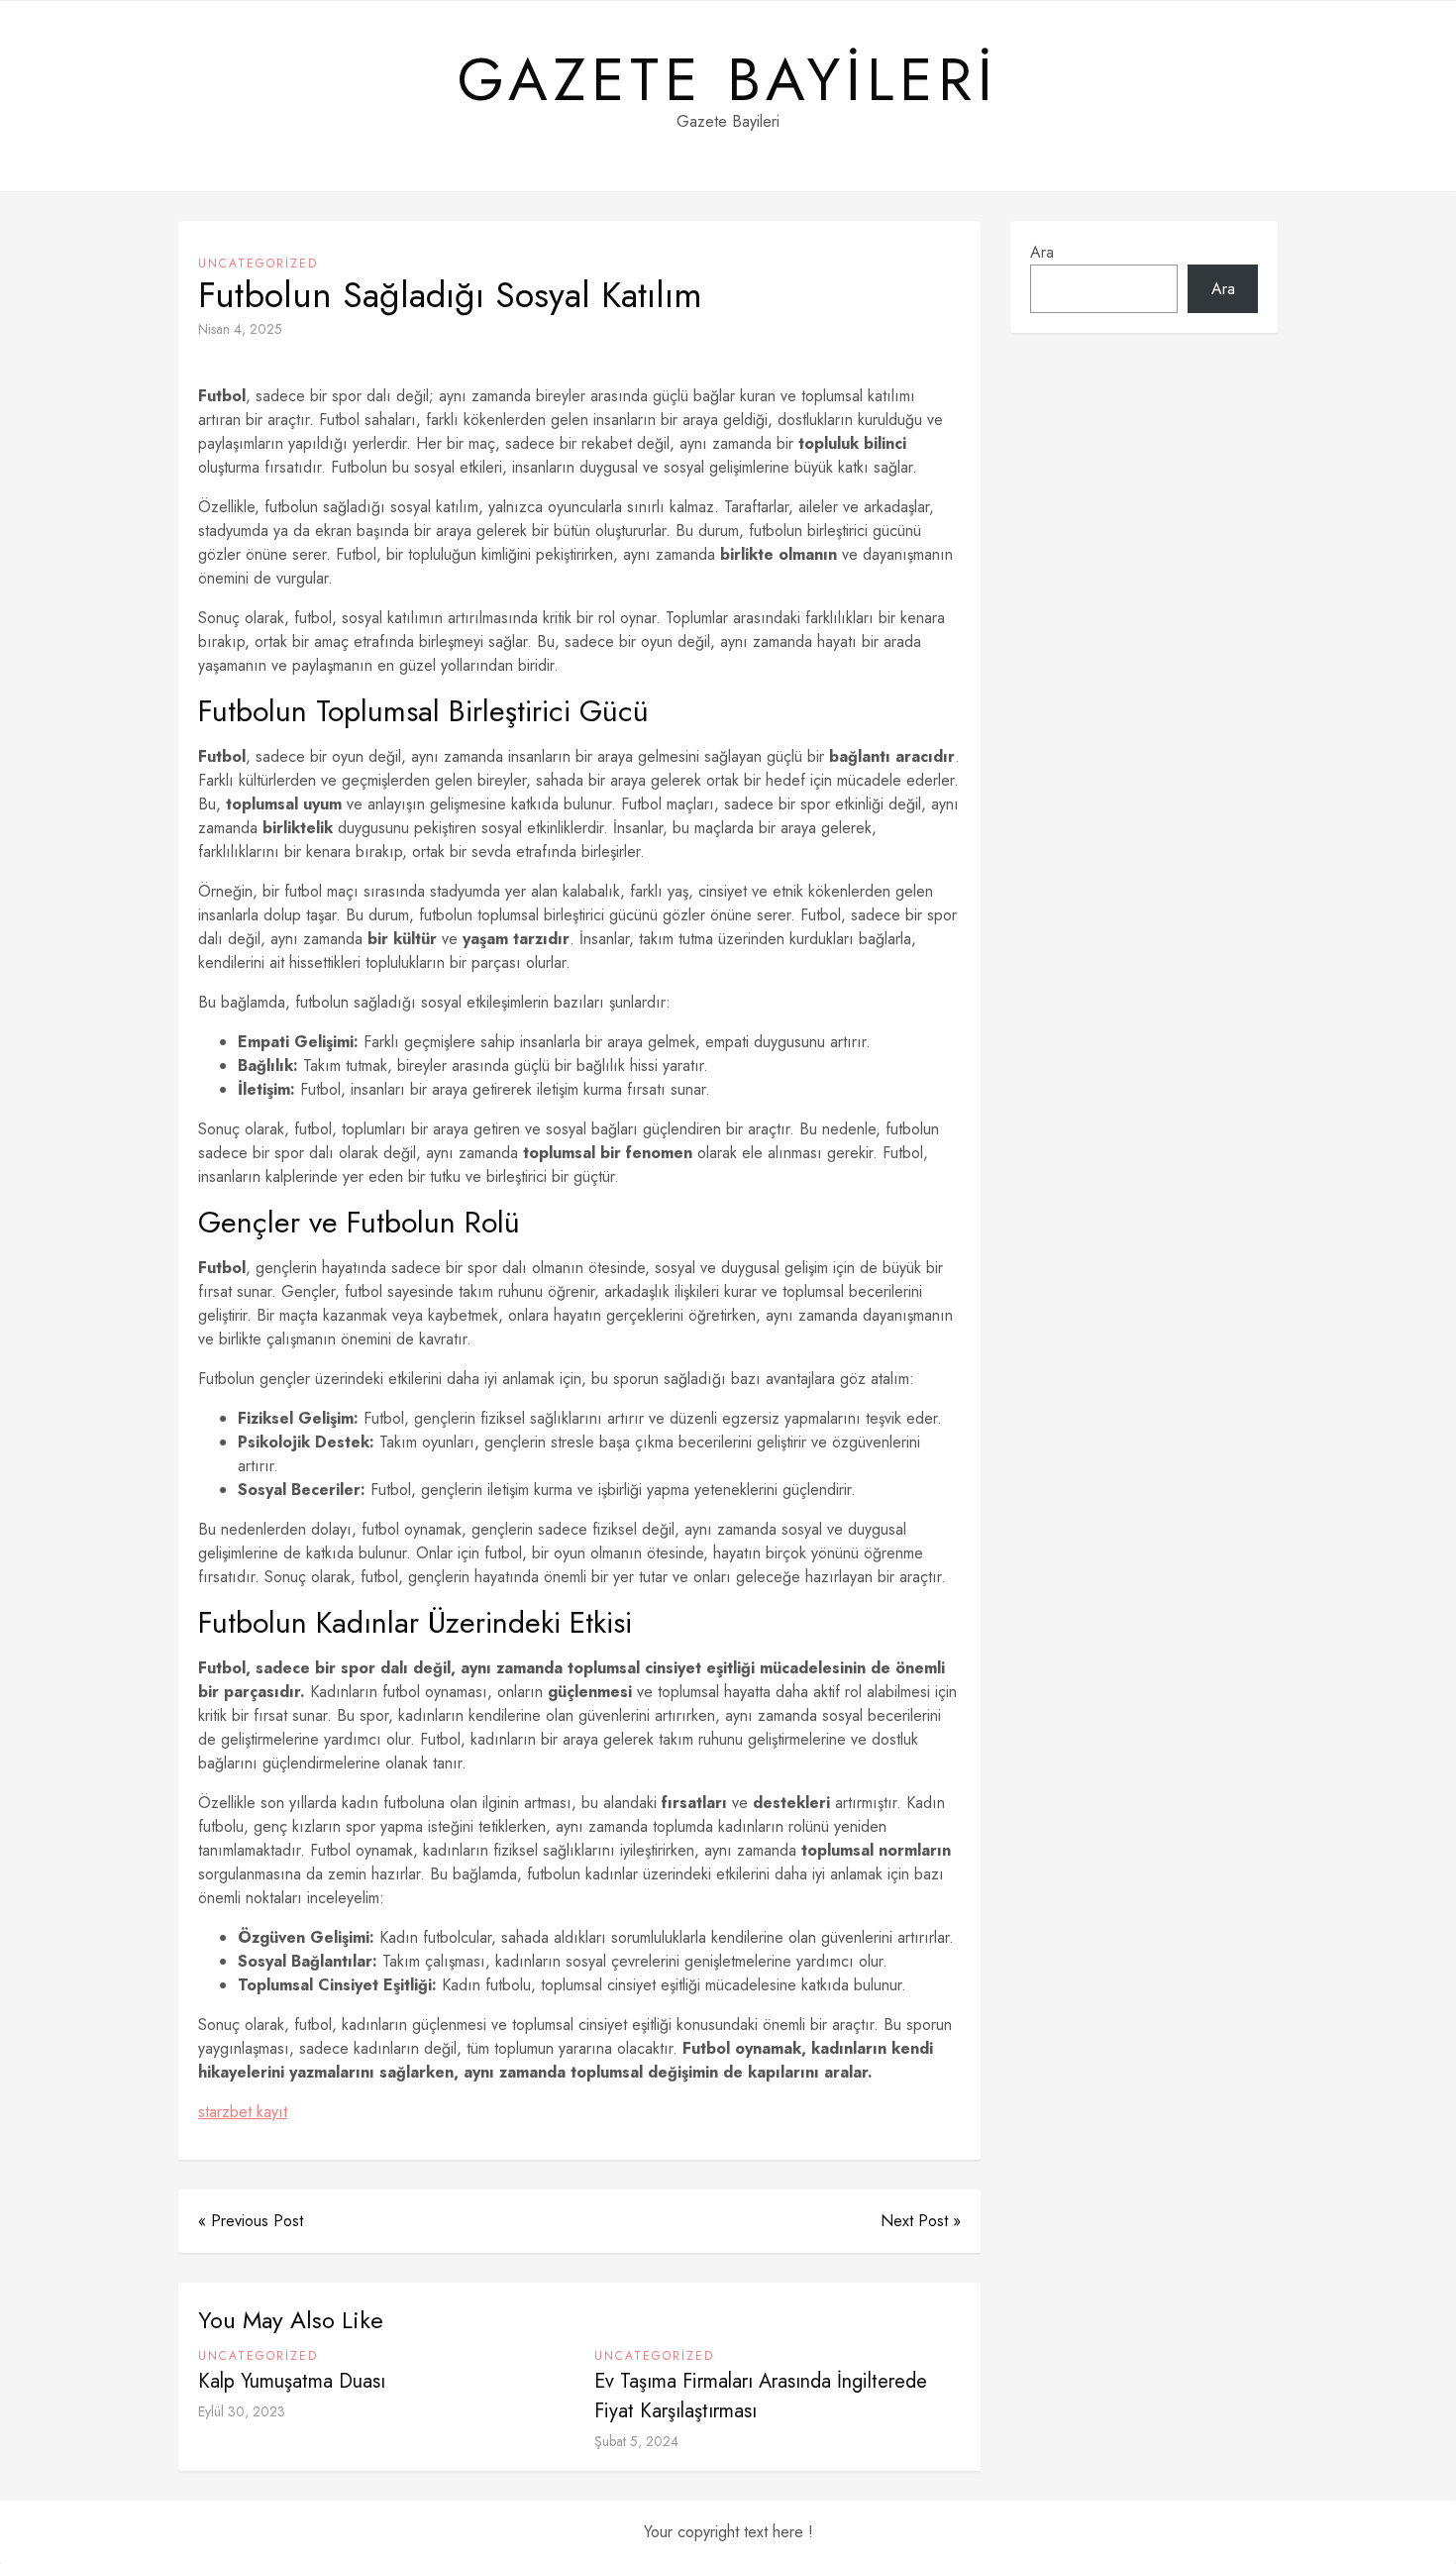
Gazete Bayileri (728, 80)
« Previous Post (251, 2221)
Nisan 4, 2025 (240, 329)
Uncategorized (258, 264)
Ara (1042, 252)
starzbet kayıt (243, 2112)
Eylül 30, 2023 (242, 2411)
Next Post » (921, 2221)
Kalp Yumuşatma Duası (292, 2381)
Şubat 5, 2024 (636, 2441)
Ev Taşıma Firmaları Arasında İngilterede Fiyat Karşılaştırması (761, 2396)
